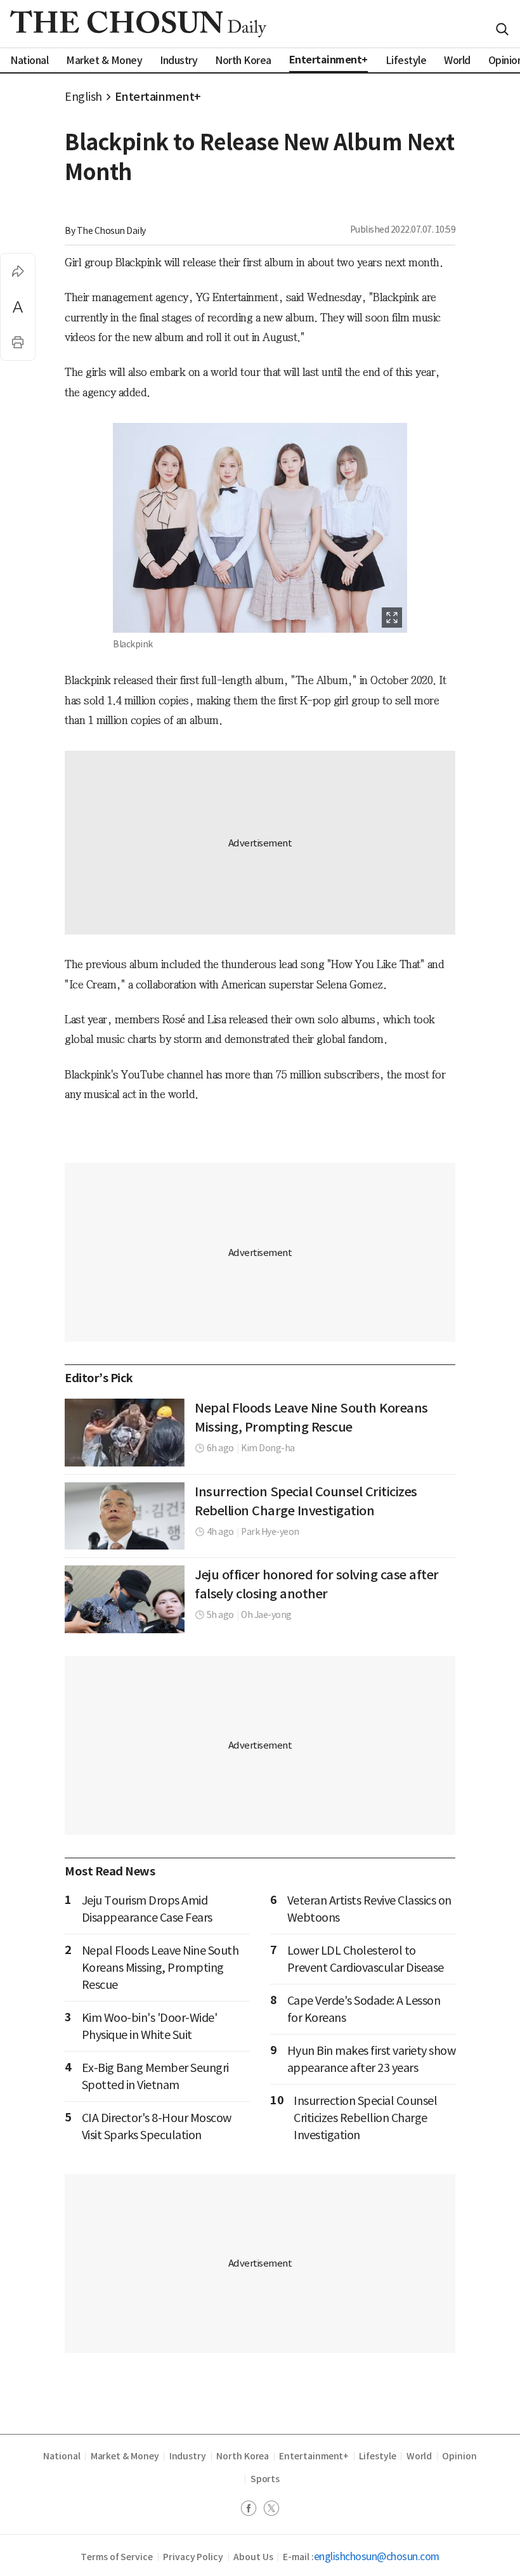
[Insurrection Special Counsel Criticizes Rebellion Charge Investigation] (125, 1516)
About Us (253, 2557)
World (419, 2456)
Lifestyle (377, 2456)
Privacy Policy (193, 2557)
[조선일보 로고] (138, 24)
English (83, 97)
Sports (265, 2479)
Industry (188, 2456)
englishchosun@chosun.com (377, 2556)
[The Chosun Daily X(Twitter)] (271, 2510)
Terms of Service (117, 2557)
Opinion (459, 2456)
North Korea (243, 2456)
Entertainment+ (158, 97)
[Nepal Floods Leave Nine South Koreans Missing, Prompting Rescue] (125, 1432)
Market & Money (125, 2456)
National (62, 2456)
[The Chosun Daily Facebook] (252, 2510)
